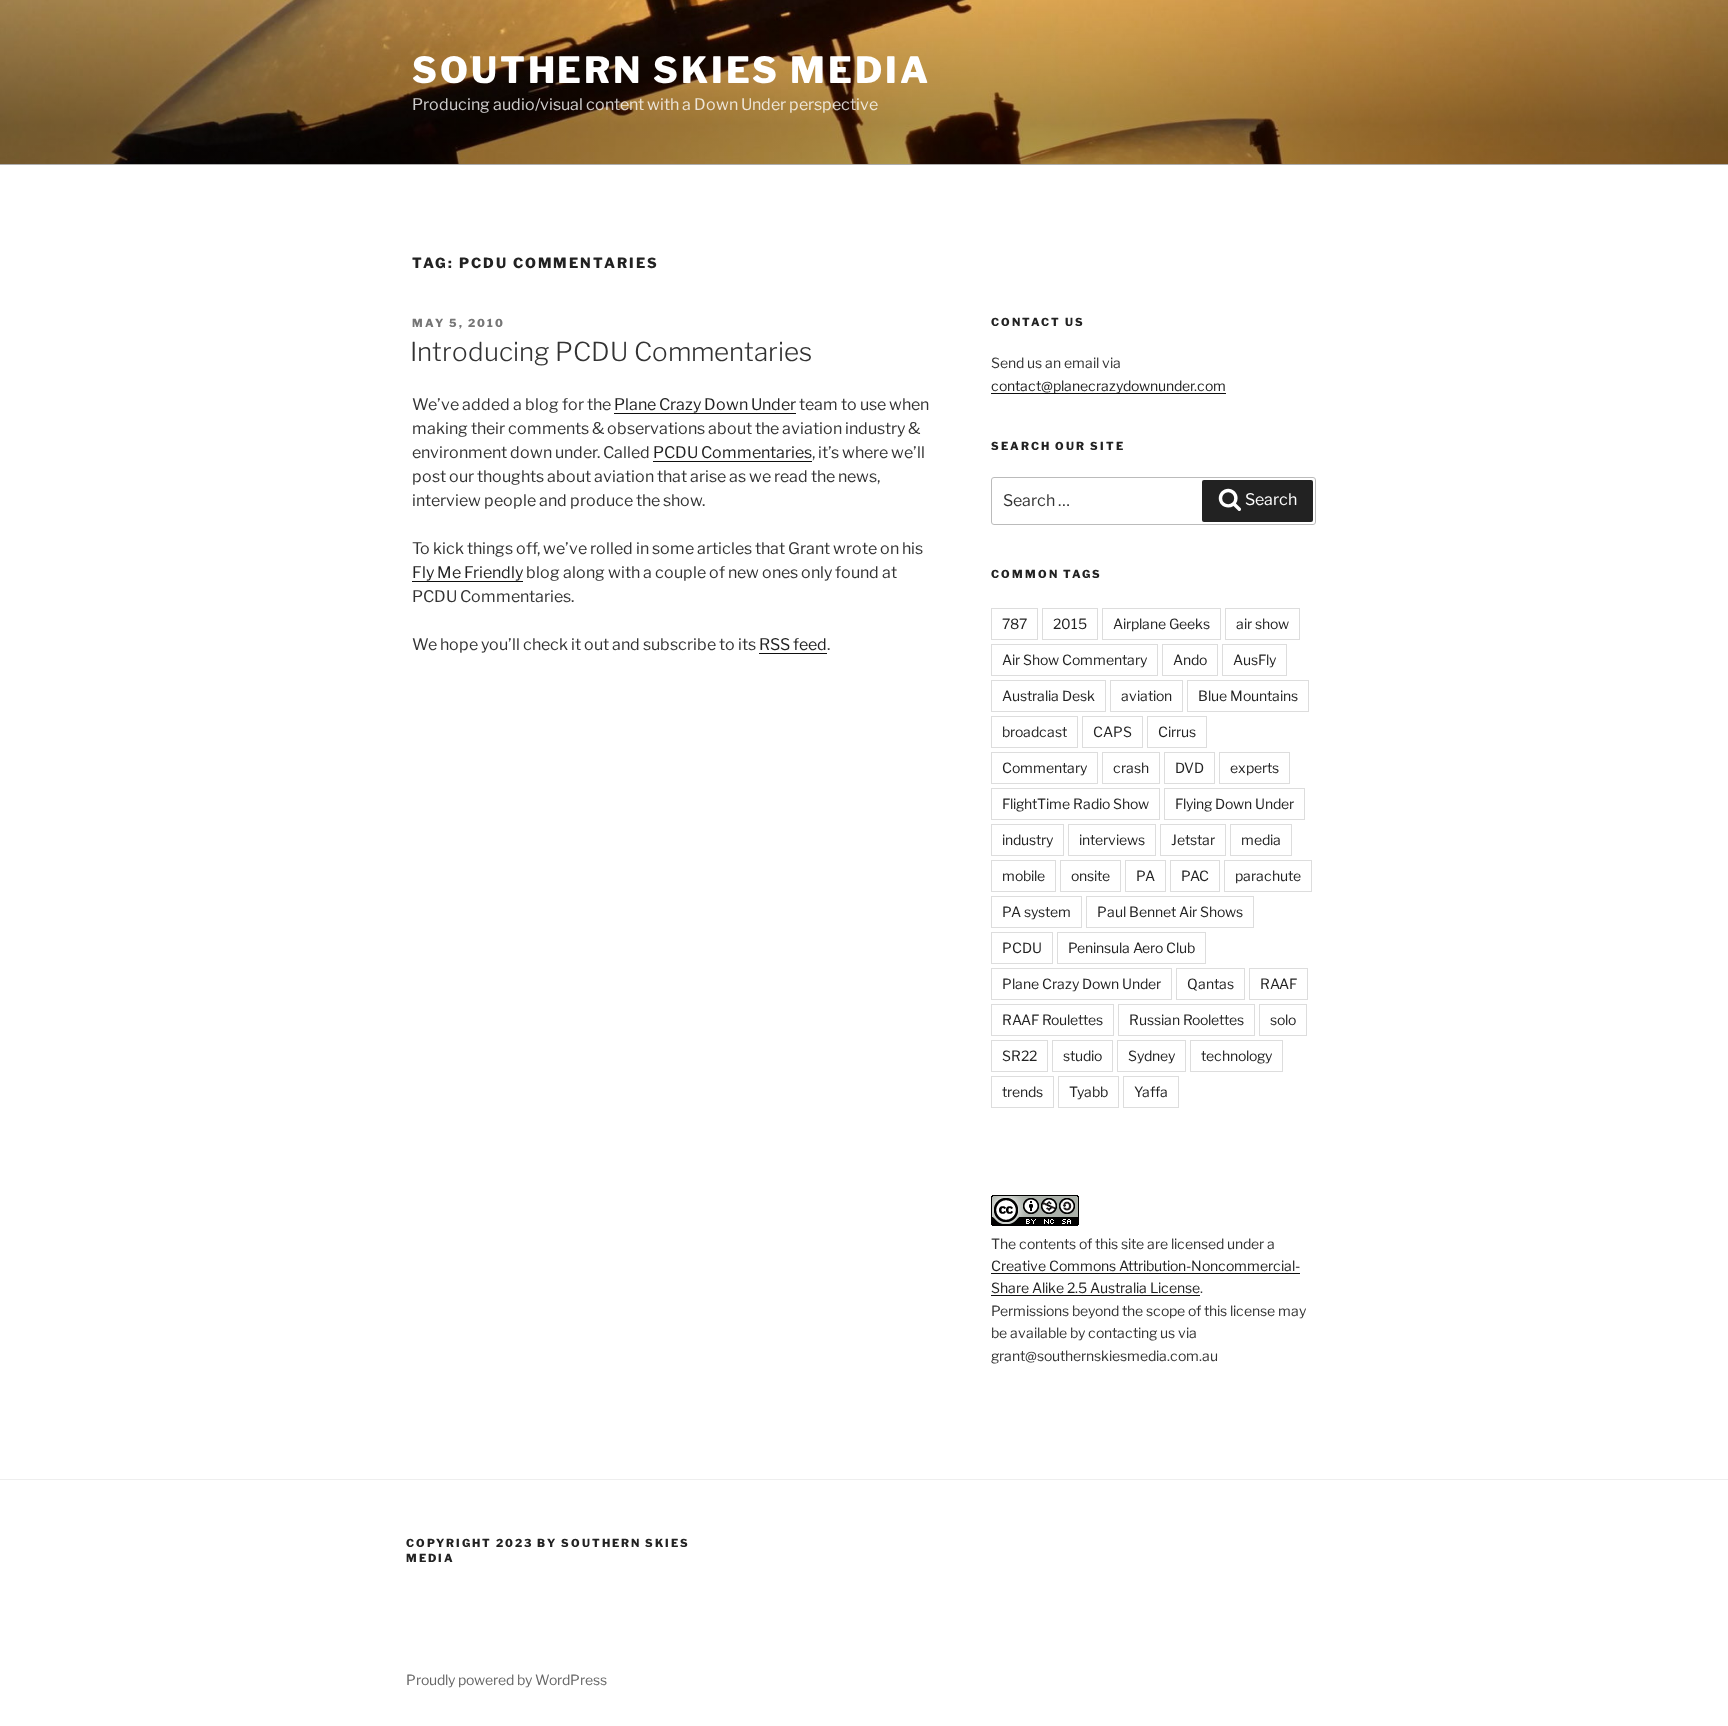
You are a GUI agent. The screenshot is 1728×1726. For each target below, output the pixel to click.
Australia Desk (1048, 695)
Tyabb (1088, 1091)
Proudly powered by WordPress (506, 1679)
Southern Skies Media (671, 70)
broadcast (1034, 731)
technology (1236, 1055)
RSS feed (793, 644)
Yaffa (1151, 1091)
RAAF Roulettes (1052, 1019)
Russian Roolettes (1186, 1019)
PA (1145, 875)
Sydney (1151, 1055)
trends (1022, 1091)
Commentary (1044, 767)
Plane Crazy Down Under (705, 404)
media (1261, 839)
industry (1027, 839)
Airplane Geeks (1161, 623)
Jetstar (1193, 839)
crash (1131, 767)
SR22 (1019, 1055)
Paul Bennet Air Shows (1170, 911)
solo (1283, 1019)
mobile (1023, 875)
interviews (1112, 839)
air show (1262, 623)
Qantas (1210, 983)
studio (1082, 1055)
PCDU (1022, 947)
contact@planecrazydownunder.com (1108, 385)
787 (1014, 623)
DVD (1189, 767)
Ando (1190, 659)
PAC (1195, 875)
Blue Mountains (1248, 695)
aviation (1146, 695)
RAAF (1278, 983)
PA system (1036, 911)
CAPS (1112, 731)
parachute (1268, 875)
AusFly (1254, 659)
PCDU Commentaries (732, 452)
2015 (1070, 623)
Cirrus (1177, 731)
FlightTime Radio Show (1075, 803)
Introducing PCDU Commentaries (611, 351)
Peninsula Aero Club (1131, 947)
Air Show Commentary (1074, 659)
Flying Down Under (1234, 803)
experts (1254, 767)
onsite (1090, 875)
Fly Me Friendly (467, 572)
